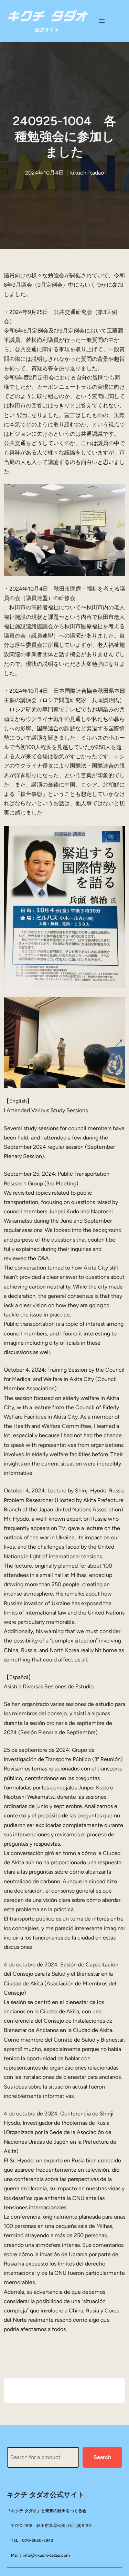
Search (102, 2457)
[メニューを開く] (102, 21)
